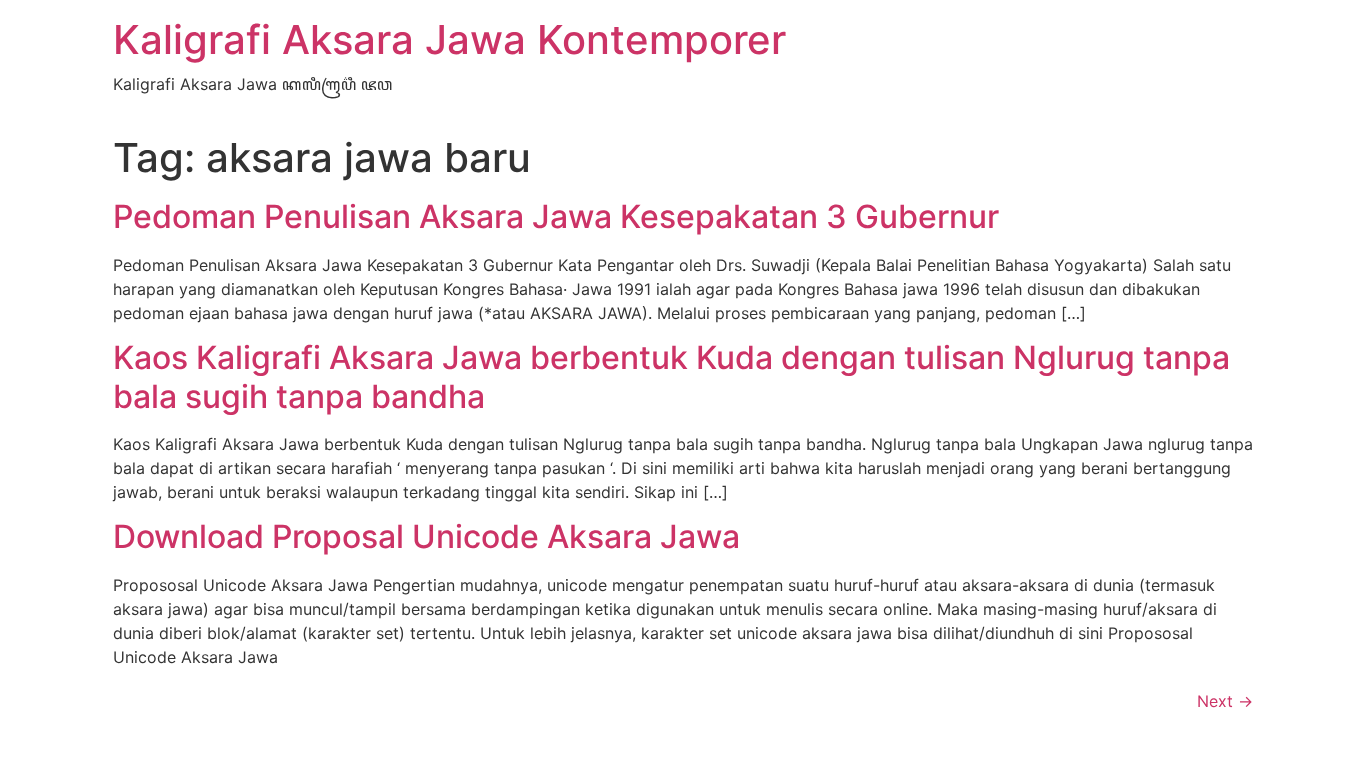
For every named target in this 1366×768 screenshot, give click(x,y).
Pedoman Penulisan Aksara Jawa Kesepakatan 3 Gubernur (556, 216)
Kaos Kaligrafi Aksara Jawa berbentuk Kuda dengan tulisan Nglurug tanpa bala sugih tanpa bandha (671, 376)
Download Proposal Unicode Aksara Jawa (426, 536)
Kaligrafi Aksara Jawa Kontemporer (449, 39)
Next (1225, 701)
